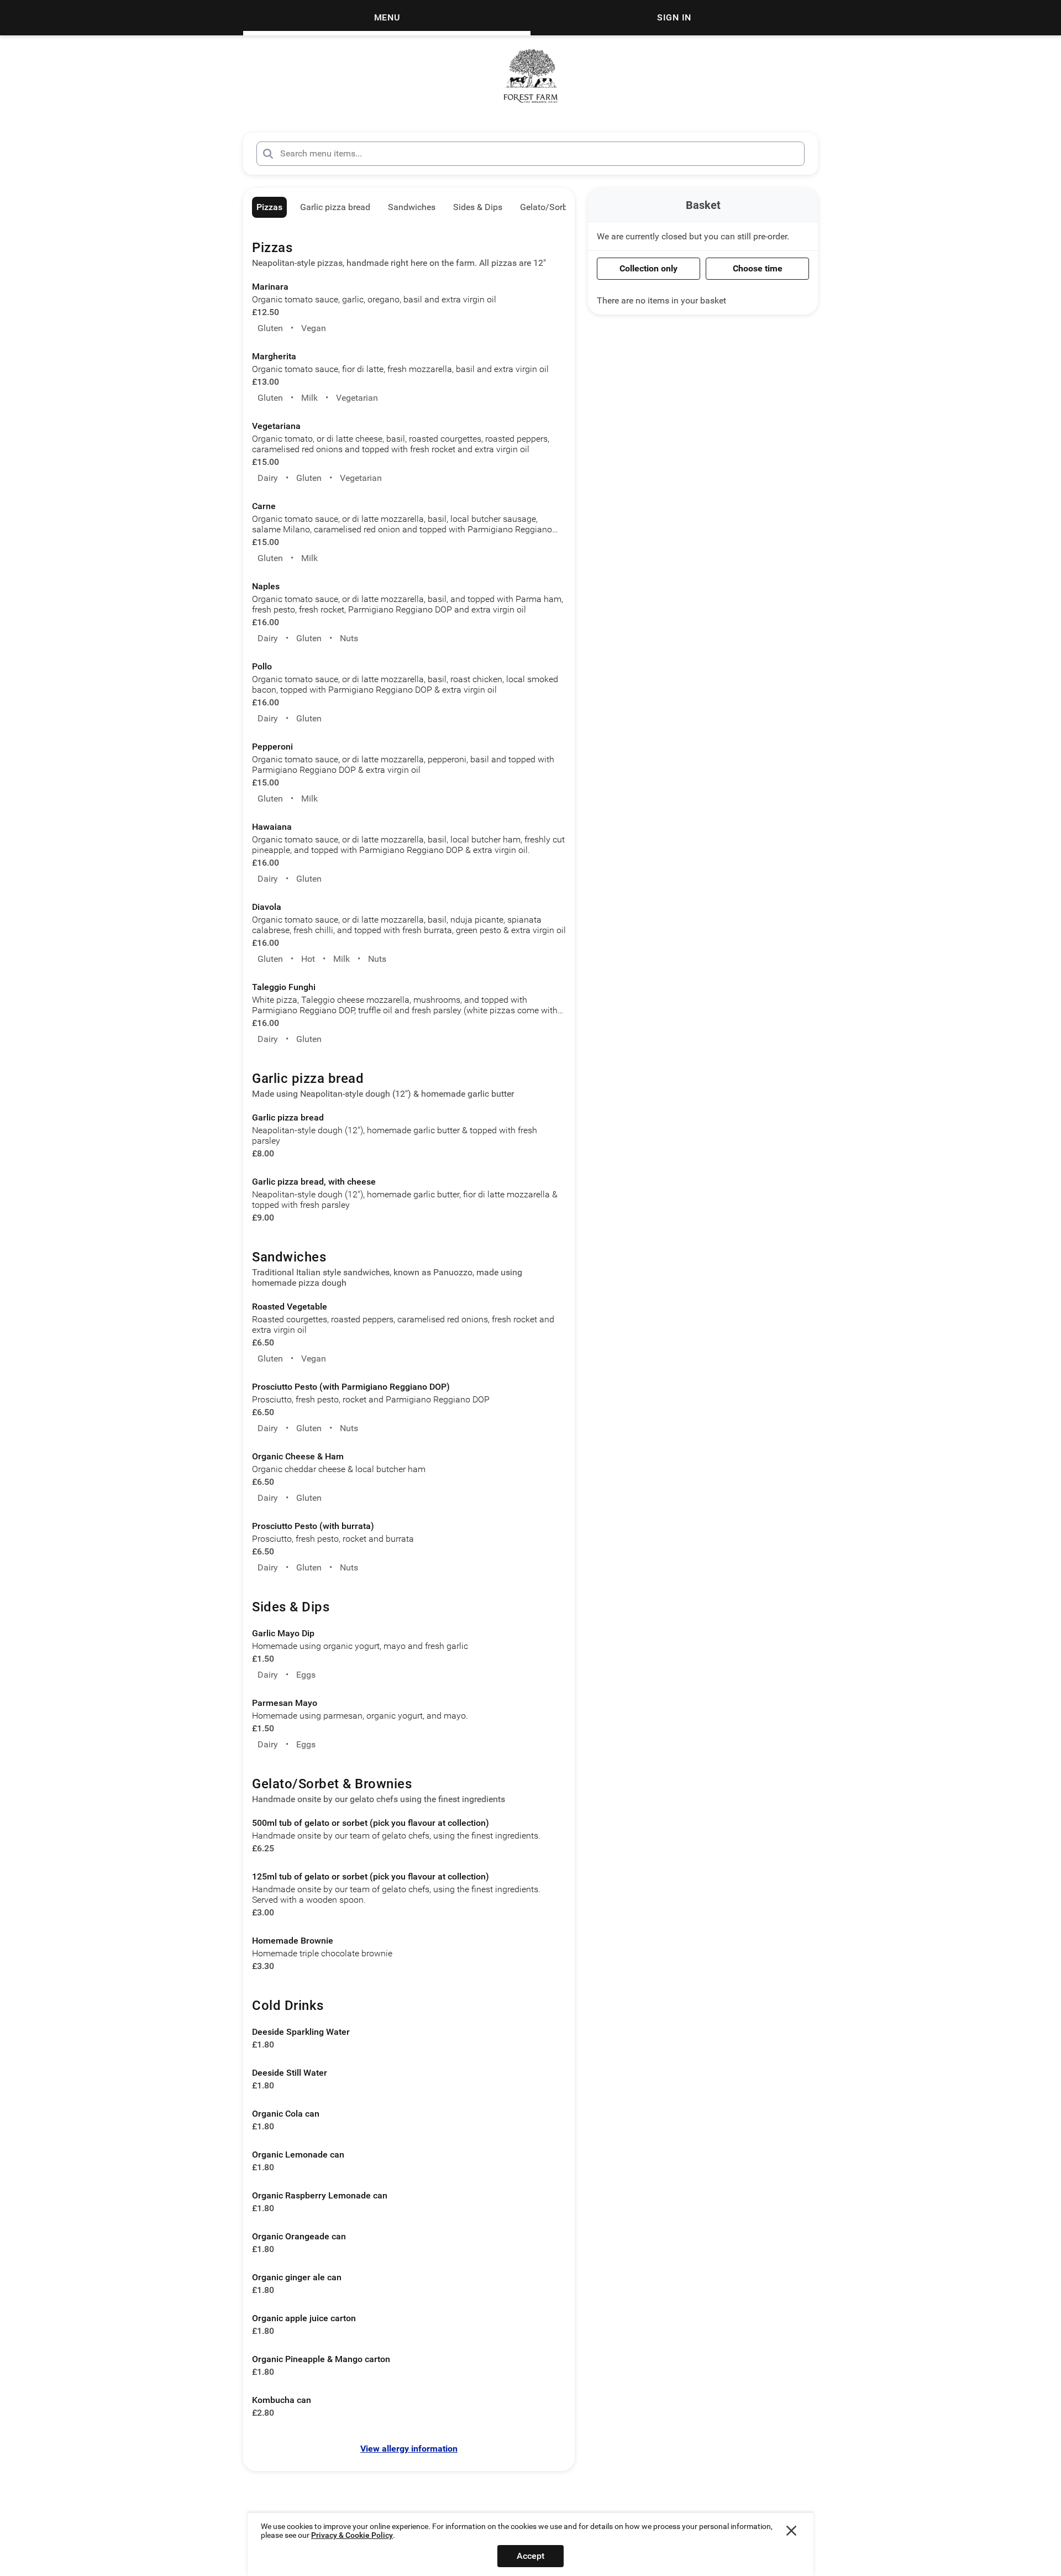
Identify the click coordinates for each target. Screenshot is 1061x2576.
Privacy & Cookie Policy (352, 2535)
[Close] (791, 2531)
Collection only (648, 268)
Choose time (758, 268)
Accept (530, 2556)
